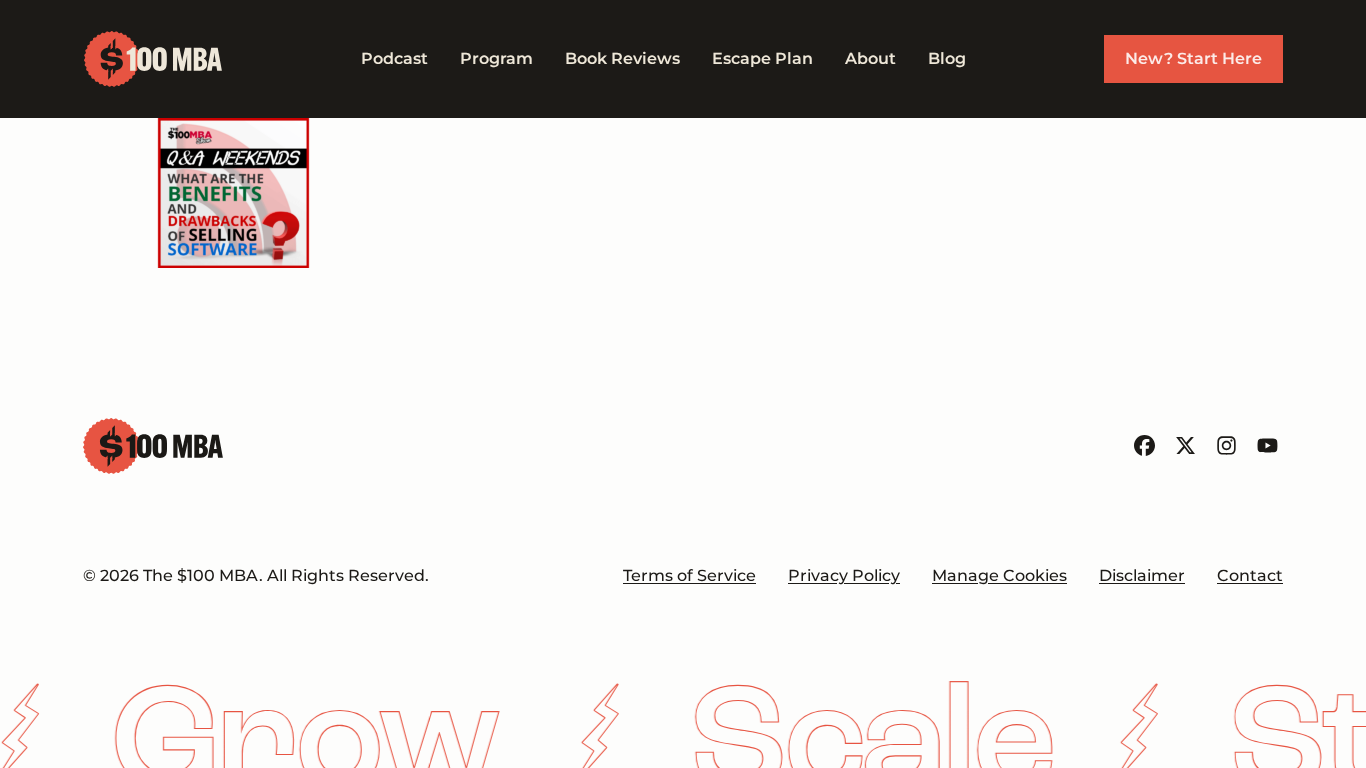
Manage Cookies (999, 575)
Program (496, 58)
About (870, 58)
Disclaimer (1142, 575)
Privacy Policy (844, 575)
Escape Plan (762, 58)
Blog (947, 58)
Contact (1250, 575)
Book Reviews (622, 58)
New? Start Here (1193, 58)
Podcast (394, 58)
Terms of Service (689, 575)
